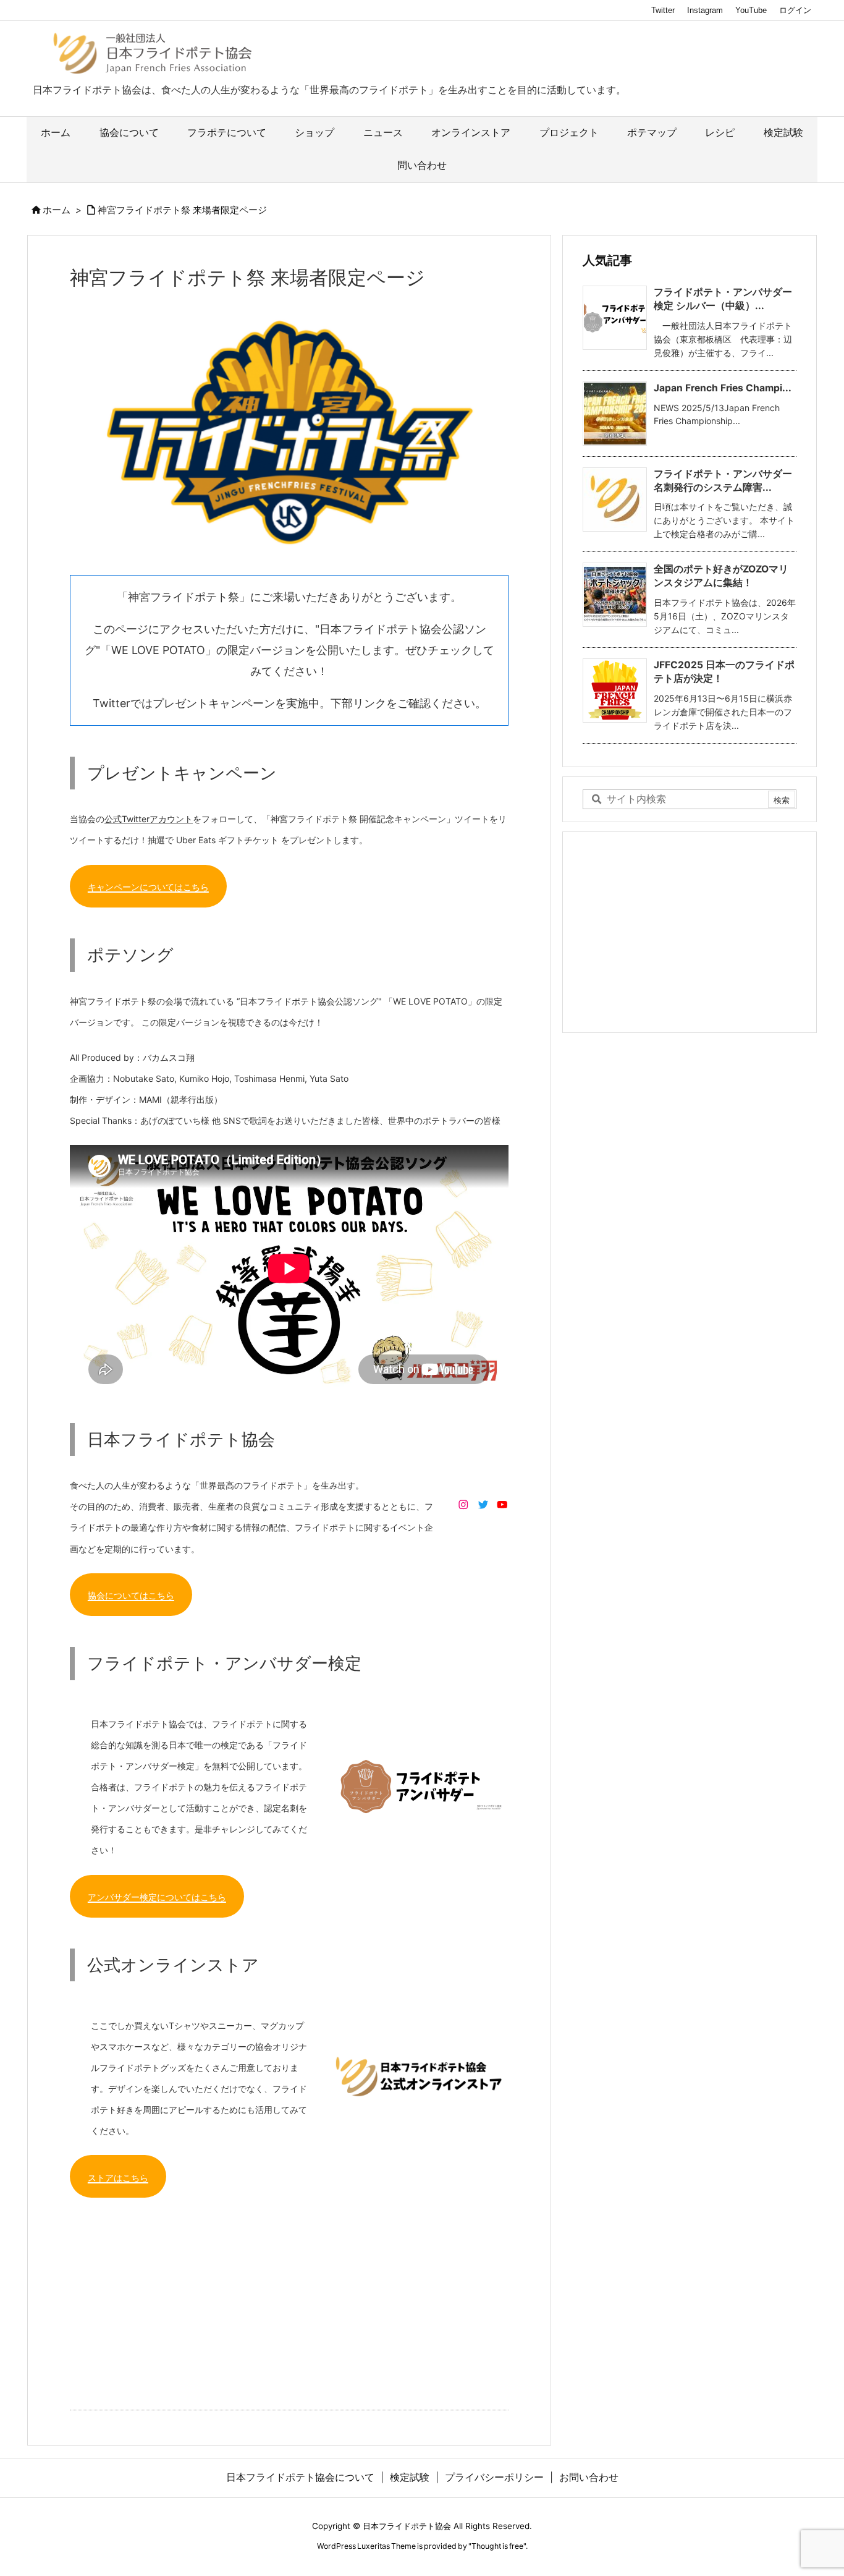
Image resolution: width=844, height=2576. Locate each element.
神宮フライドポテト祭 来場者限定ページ (182, 210)
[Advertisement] (289, 2297)
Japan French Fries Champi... (723, 388)
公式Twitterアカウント (149, 819)
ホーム (57, 210)
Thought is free (497, 2546)
